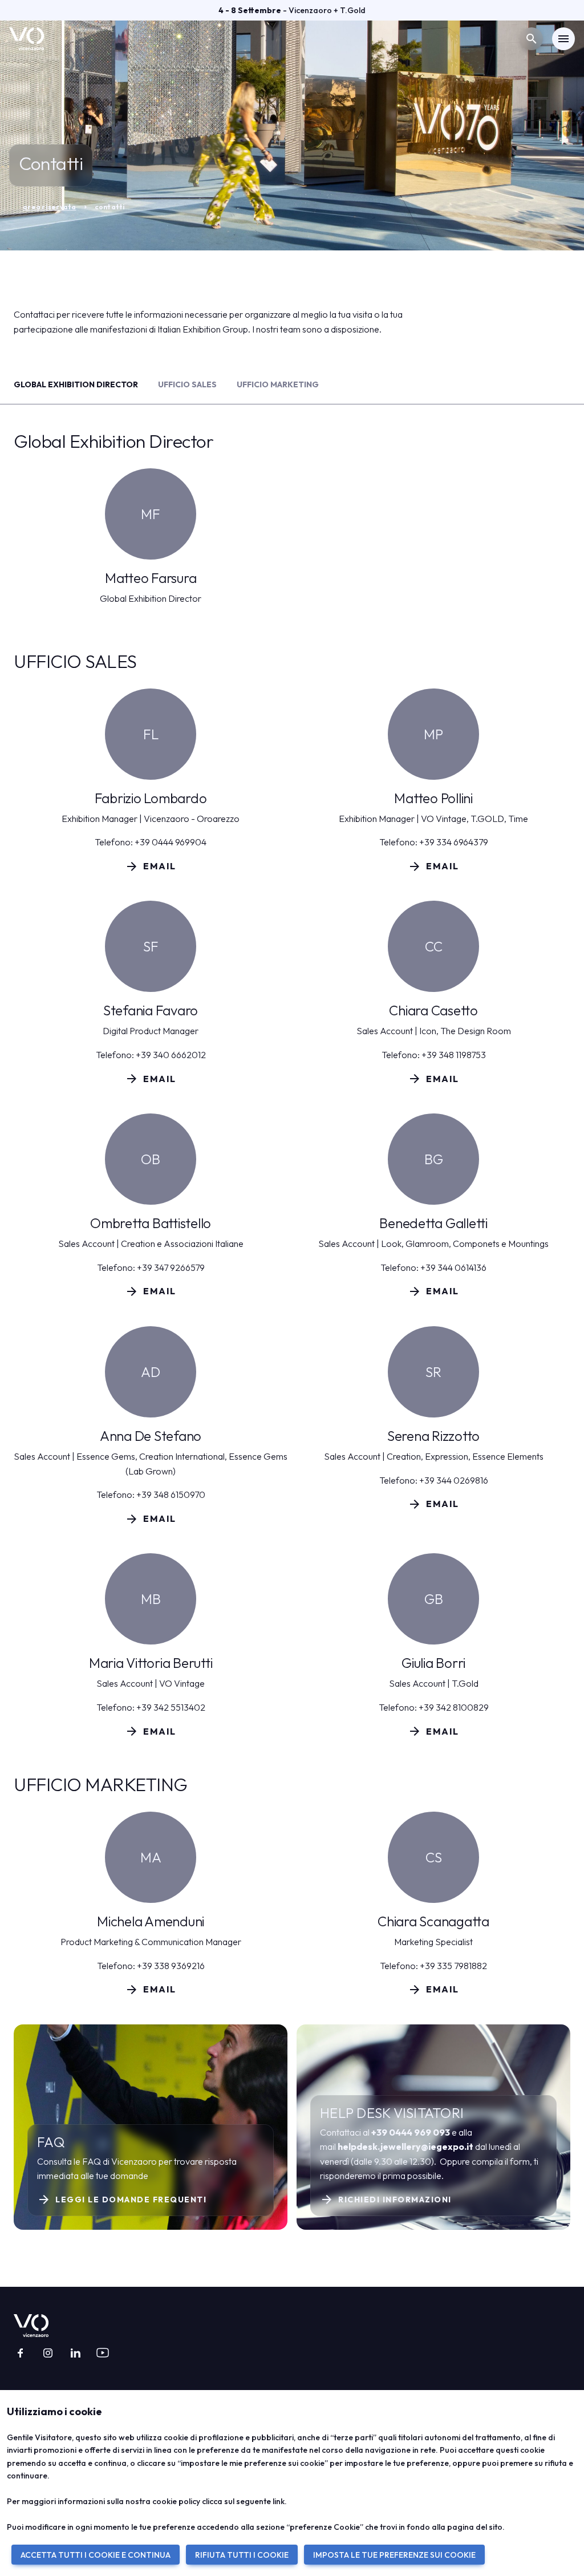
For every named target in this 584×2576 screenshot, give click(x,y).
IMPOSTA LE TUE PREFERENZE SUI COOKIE (394, 2555)
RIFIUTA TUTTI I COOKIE (242, 2555)
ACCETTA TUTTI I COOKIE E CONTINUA (96, 2555)
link (279, 2501)
